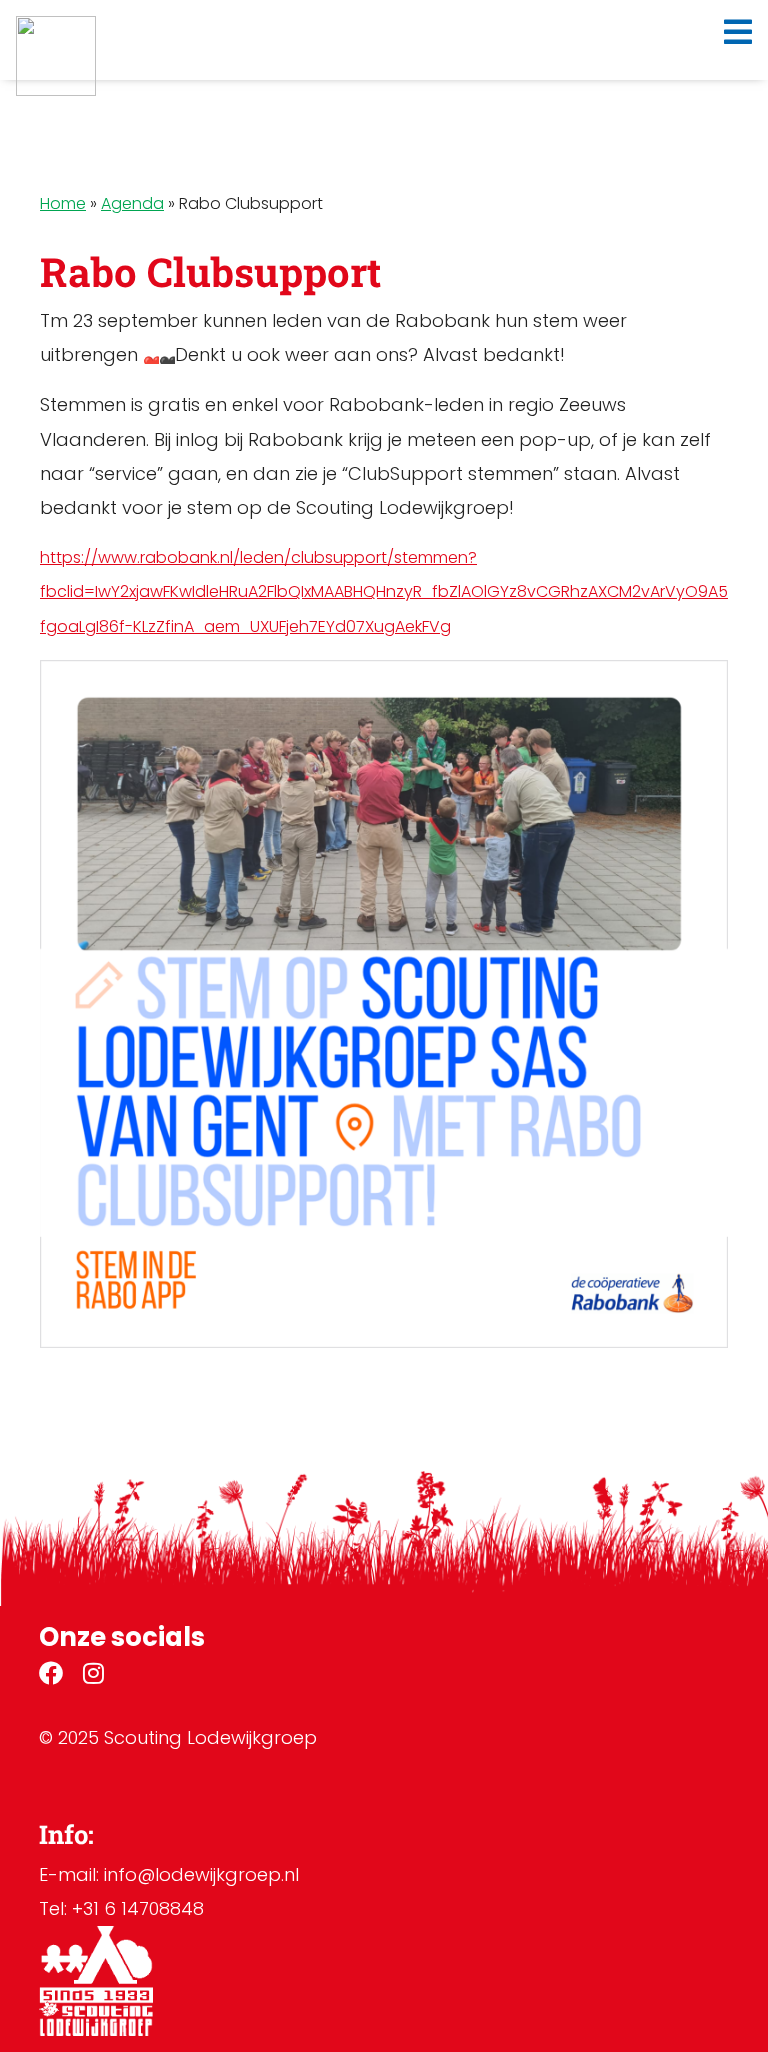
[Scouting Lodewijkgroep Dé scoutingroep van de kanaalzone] (56, 56)
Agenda (132, 203)
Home (63, 203)
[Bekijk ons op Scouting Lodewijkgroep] (51, 1676)
